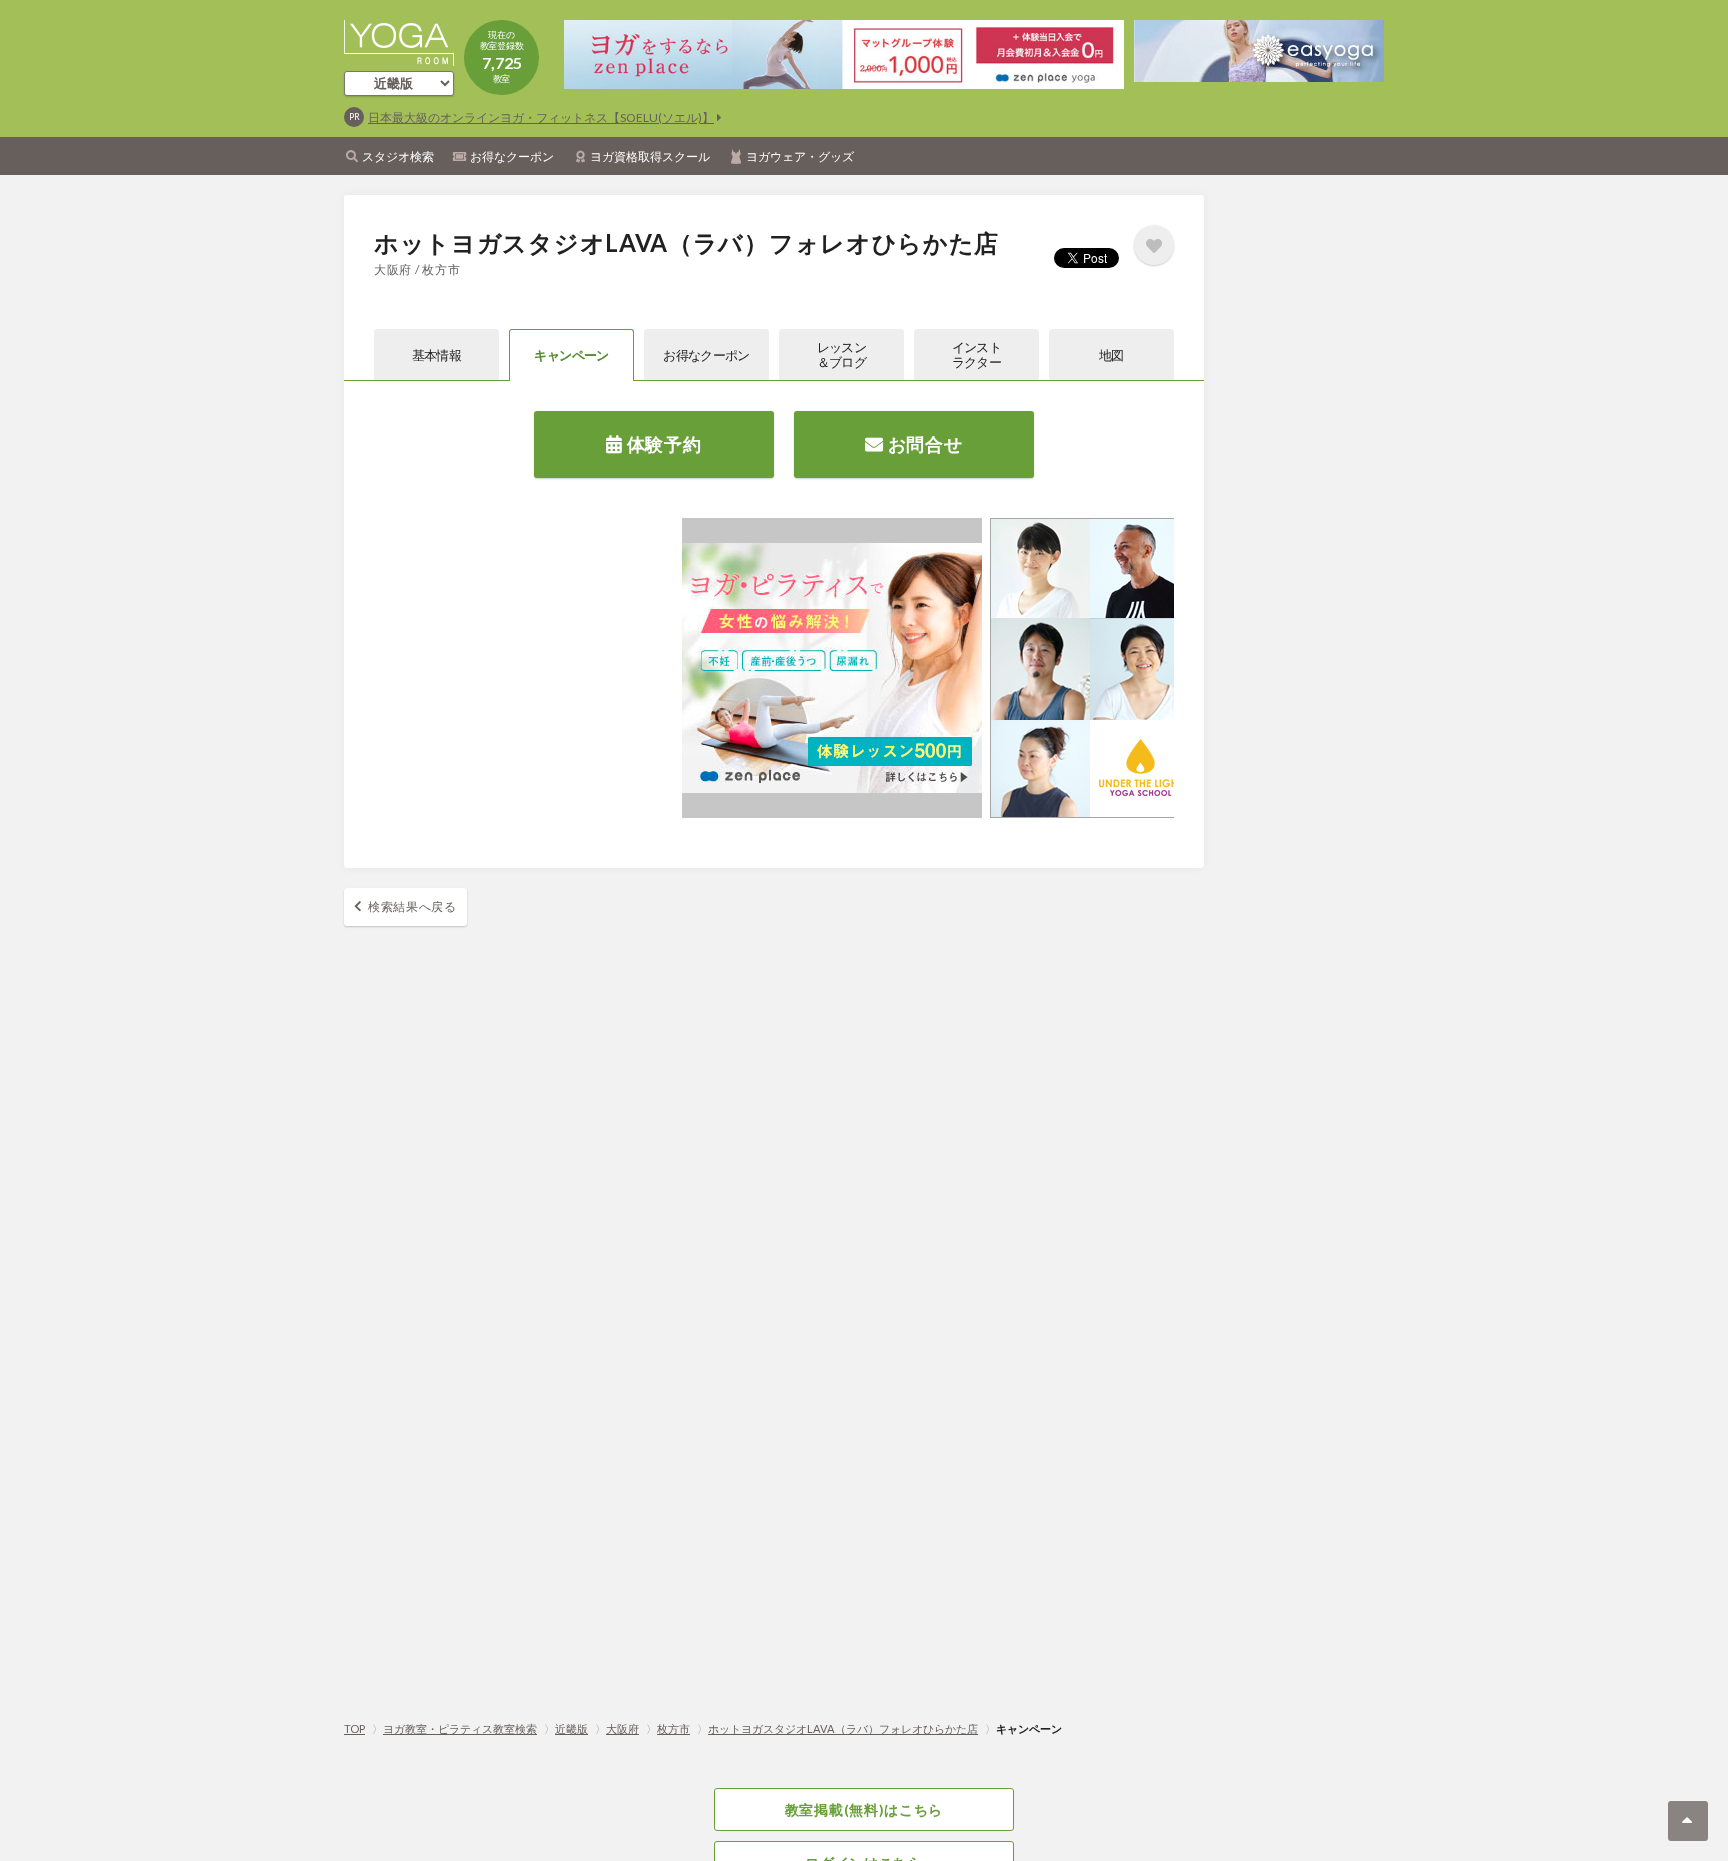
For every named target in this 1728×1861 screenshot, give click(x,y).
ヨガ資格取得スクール (650, 156)
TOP (354, 1728)
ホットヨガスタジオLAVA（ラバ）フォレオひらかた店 (843, 1728)
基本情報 (436, 355)
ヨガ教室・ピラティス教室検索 (460, 1728)
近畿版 (571, 1728)
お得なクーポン (512, 156)
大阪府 (622, 1728)
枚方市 (673, 1728)
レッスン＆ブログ (841, 354)
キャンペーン (571, 355)
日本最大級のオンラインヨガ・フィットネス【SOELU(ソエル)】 (541, 117)
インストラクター (976, 354)
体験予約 (662, 444)
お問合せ (923, 444)
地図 (1111, 355)
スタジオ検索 (398, 156)
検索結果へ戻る (412, 906)
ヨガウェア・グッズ (800, 156)
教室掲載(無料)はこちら (864, 1809)
